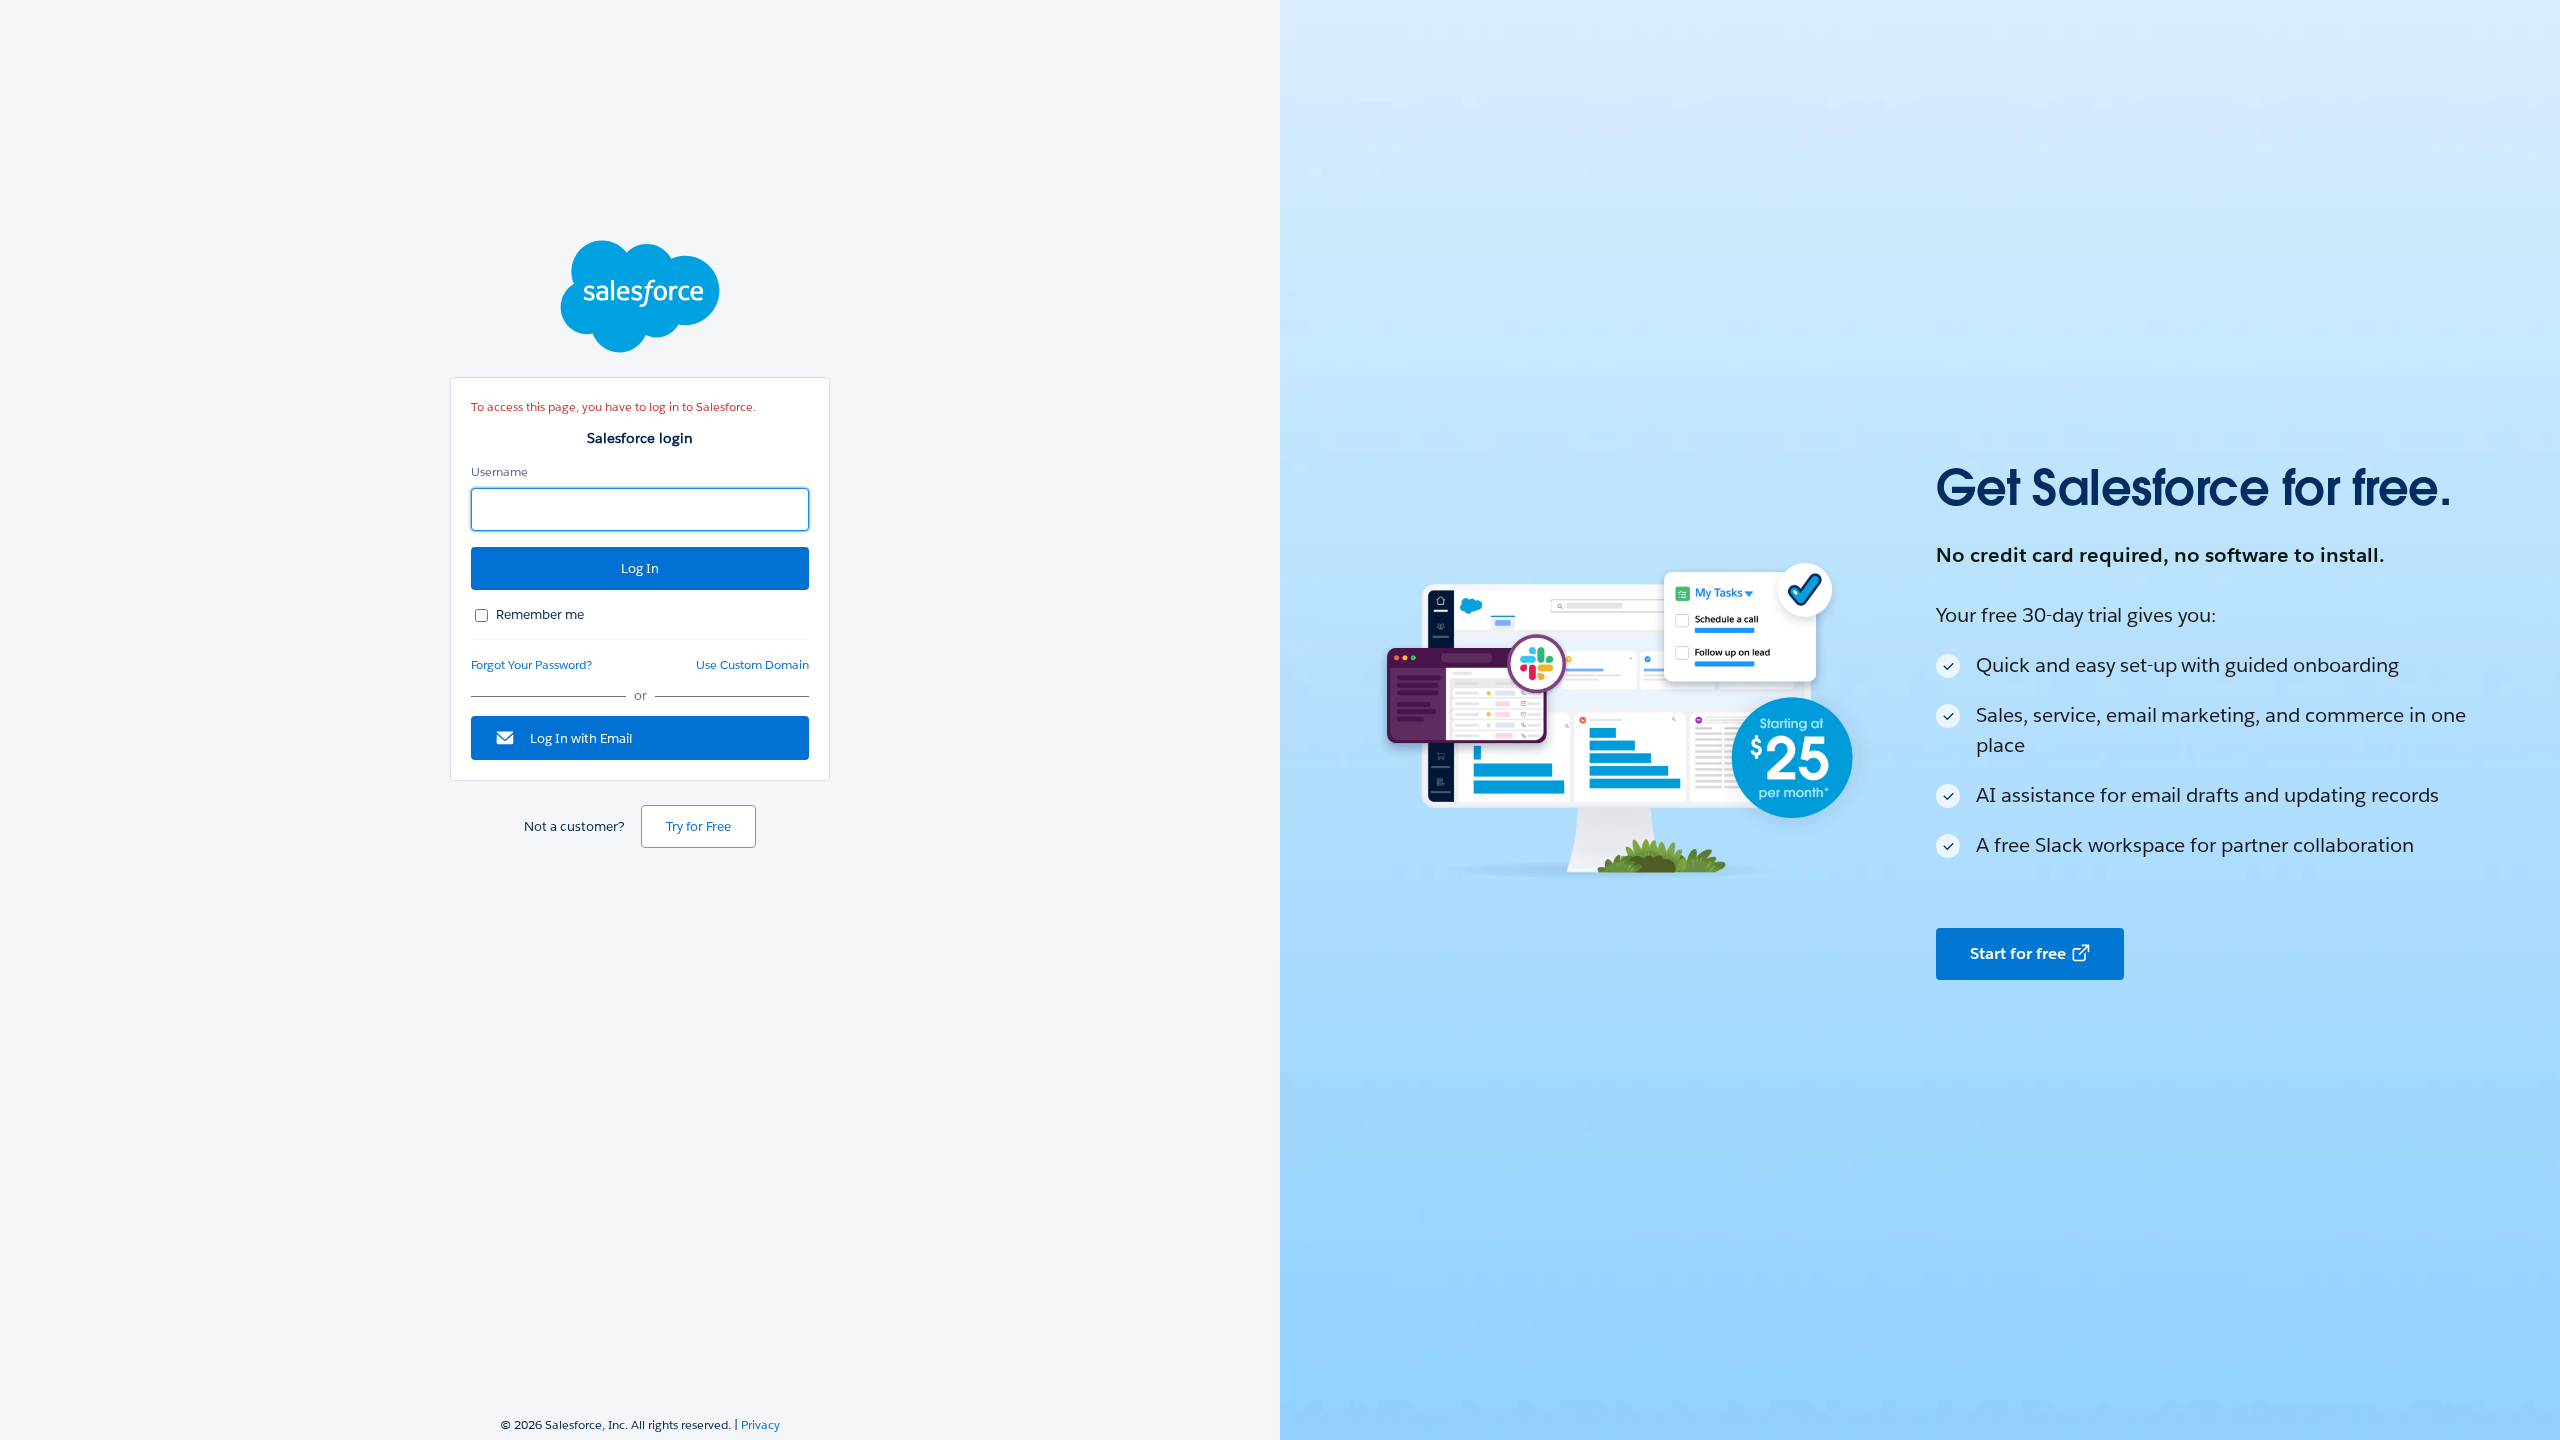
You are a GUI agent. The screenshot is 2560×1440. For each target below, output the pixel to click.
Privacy (760, 1424)
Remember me (540, 614)
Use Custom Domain (752, 664)
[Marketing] (1920, 720)
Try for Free (698, 826)
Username (499, 471)
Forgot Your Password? (531, 664)
